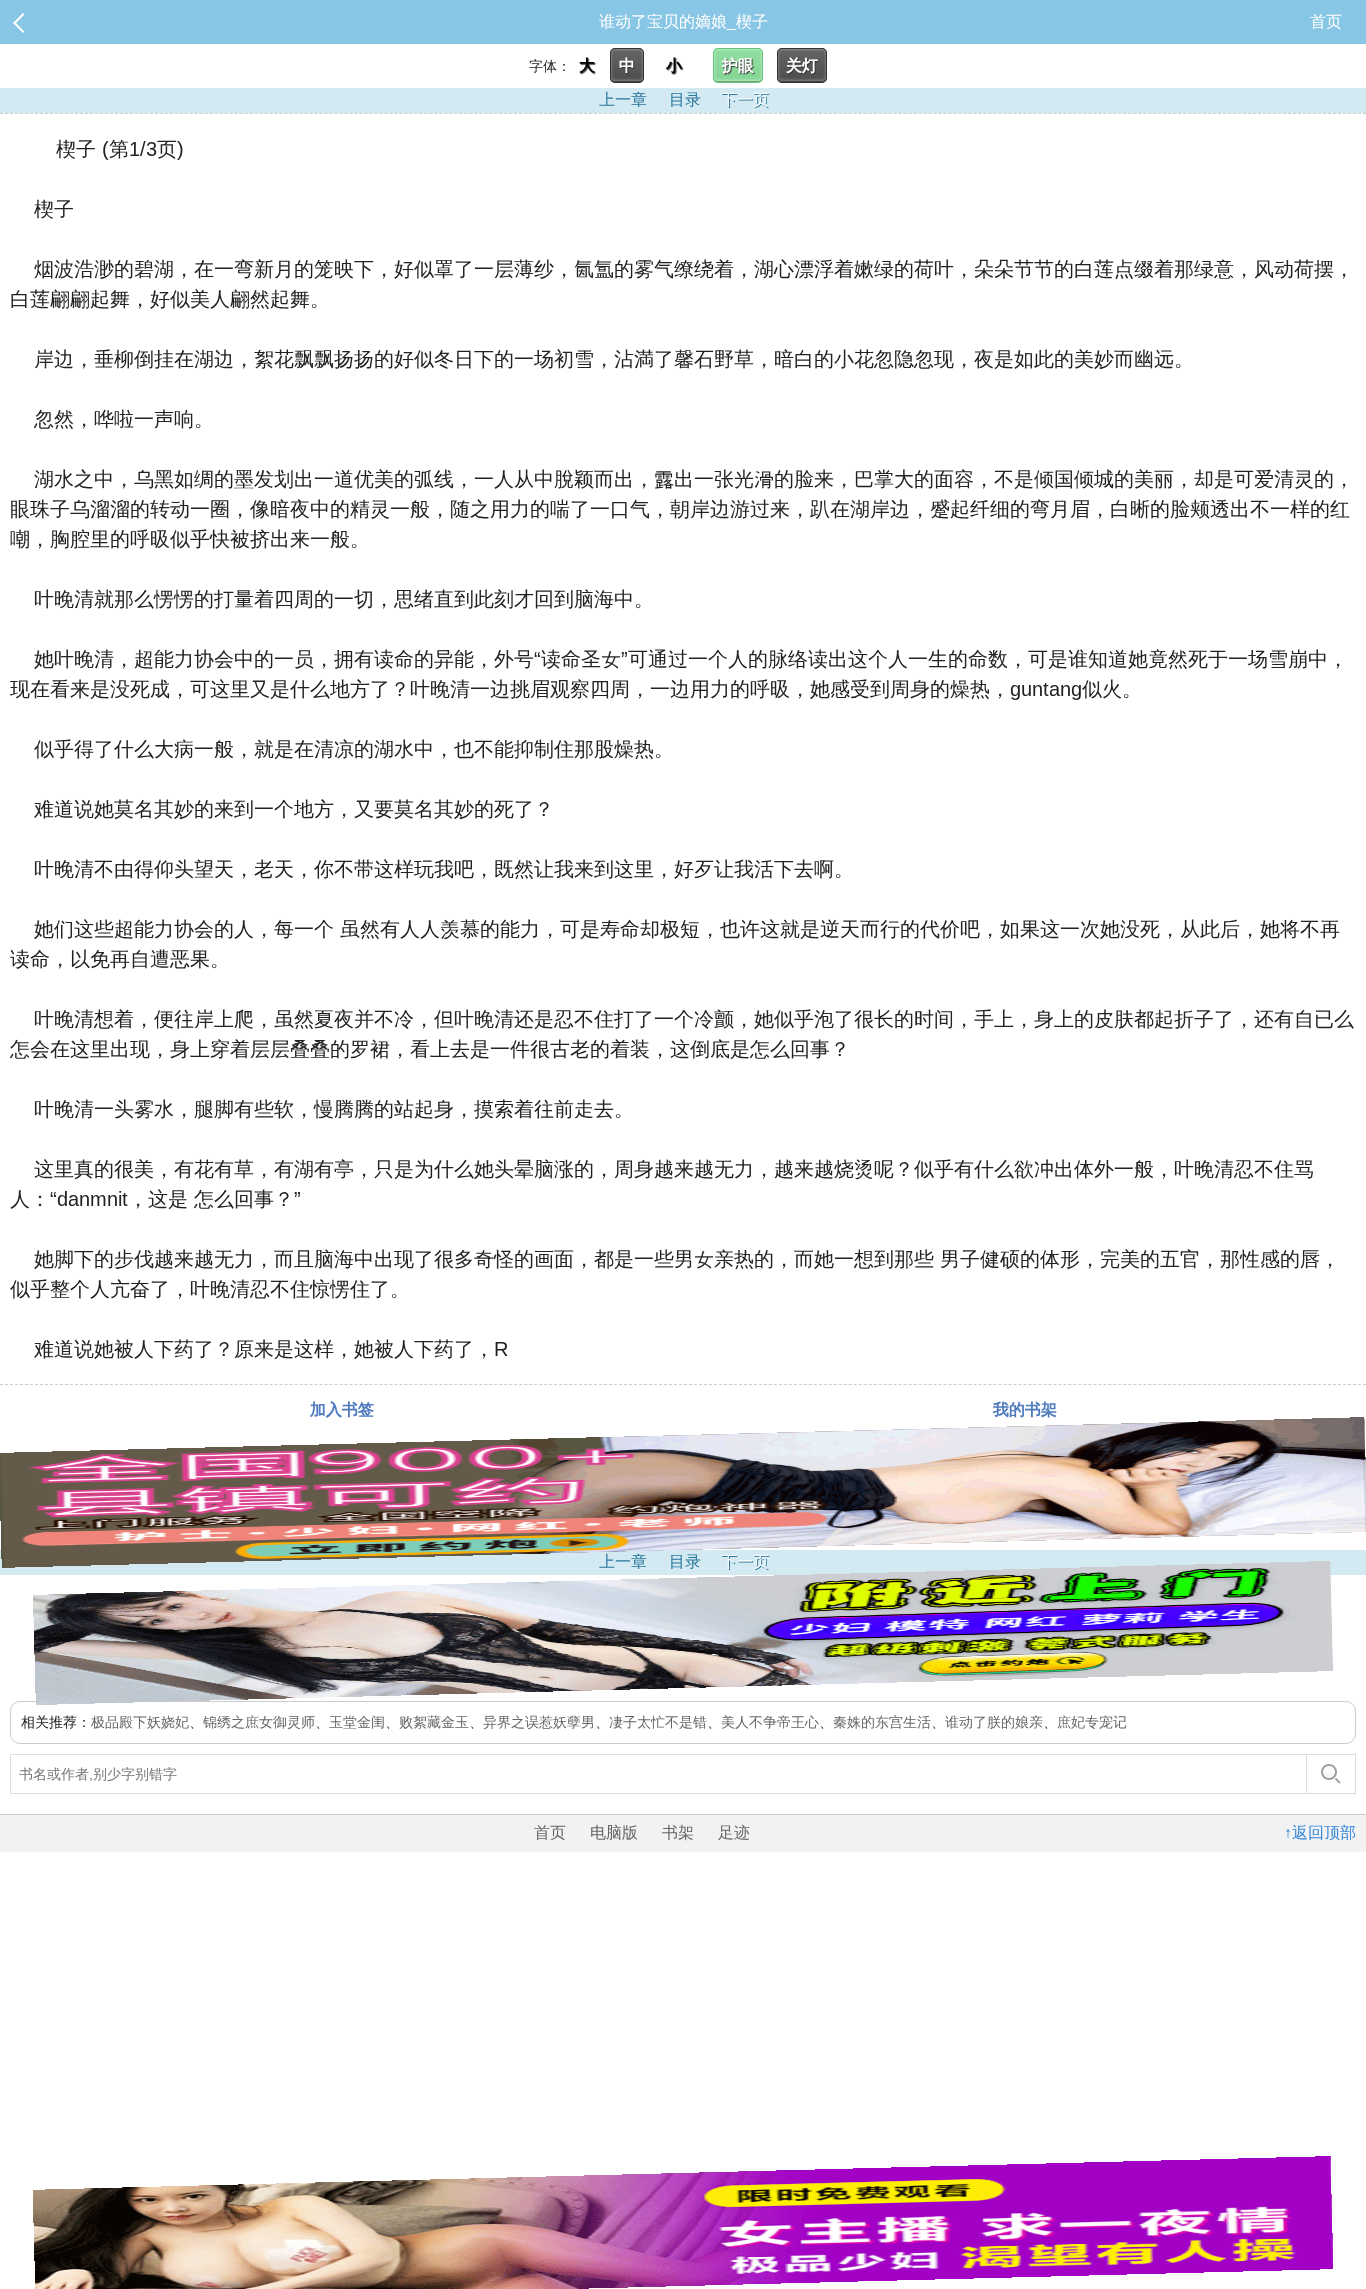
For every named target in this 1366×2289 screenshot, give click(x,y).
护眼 (738, 65)
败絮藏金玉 (434, 1722)
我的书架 (1025, 1409)
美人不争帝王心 (770, 1722)
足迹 (734, 1832)
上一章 (623, 99)
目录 (685, 99)
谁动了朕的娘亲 (994, 1722)
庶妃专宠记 (1092, 1722)
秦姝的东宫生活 (882, 1722)
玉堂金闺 (357, 1722)
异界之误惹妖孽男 (539, 1722)
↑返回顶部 (1320, 1832)
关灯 (802, 65)
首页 (1326, 21)
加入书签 (342, 1409)
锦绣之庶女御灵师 (259, 1722)
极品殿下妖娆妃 (140, 1722)
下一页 (745, 99)
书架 (678, 1832)
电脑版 (614, 1832)
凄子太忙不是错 (658, 1722)
